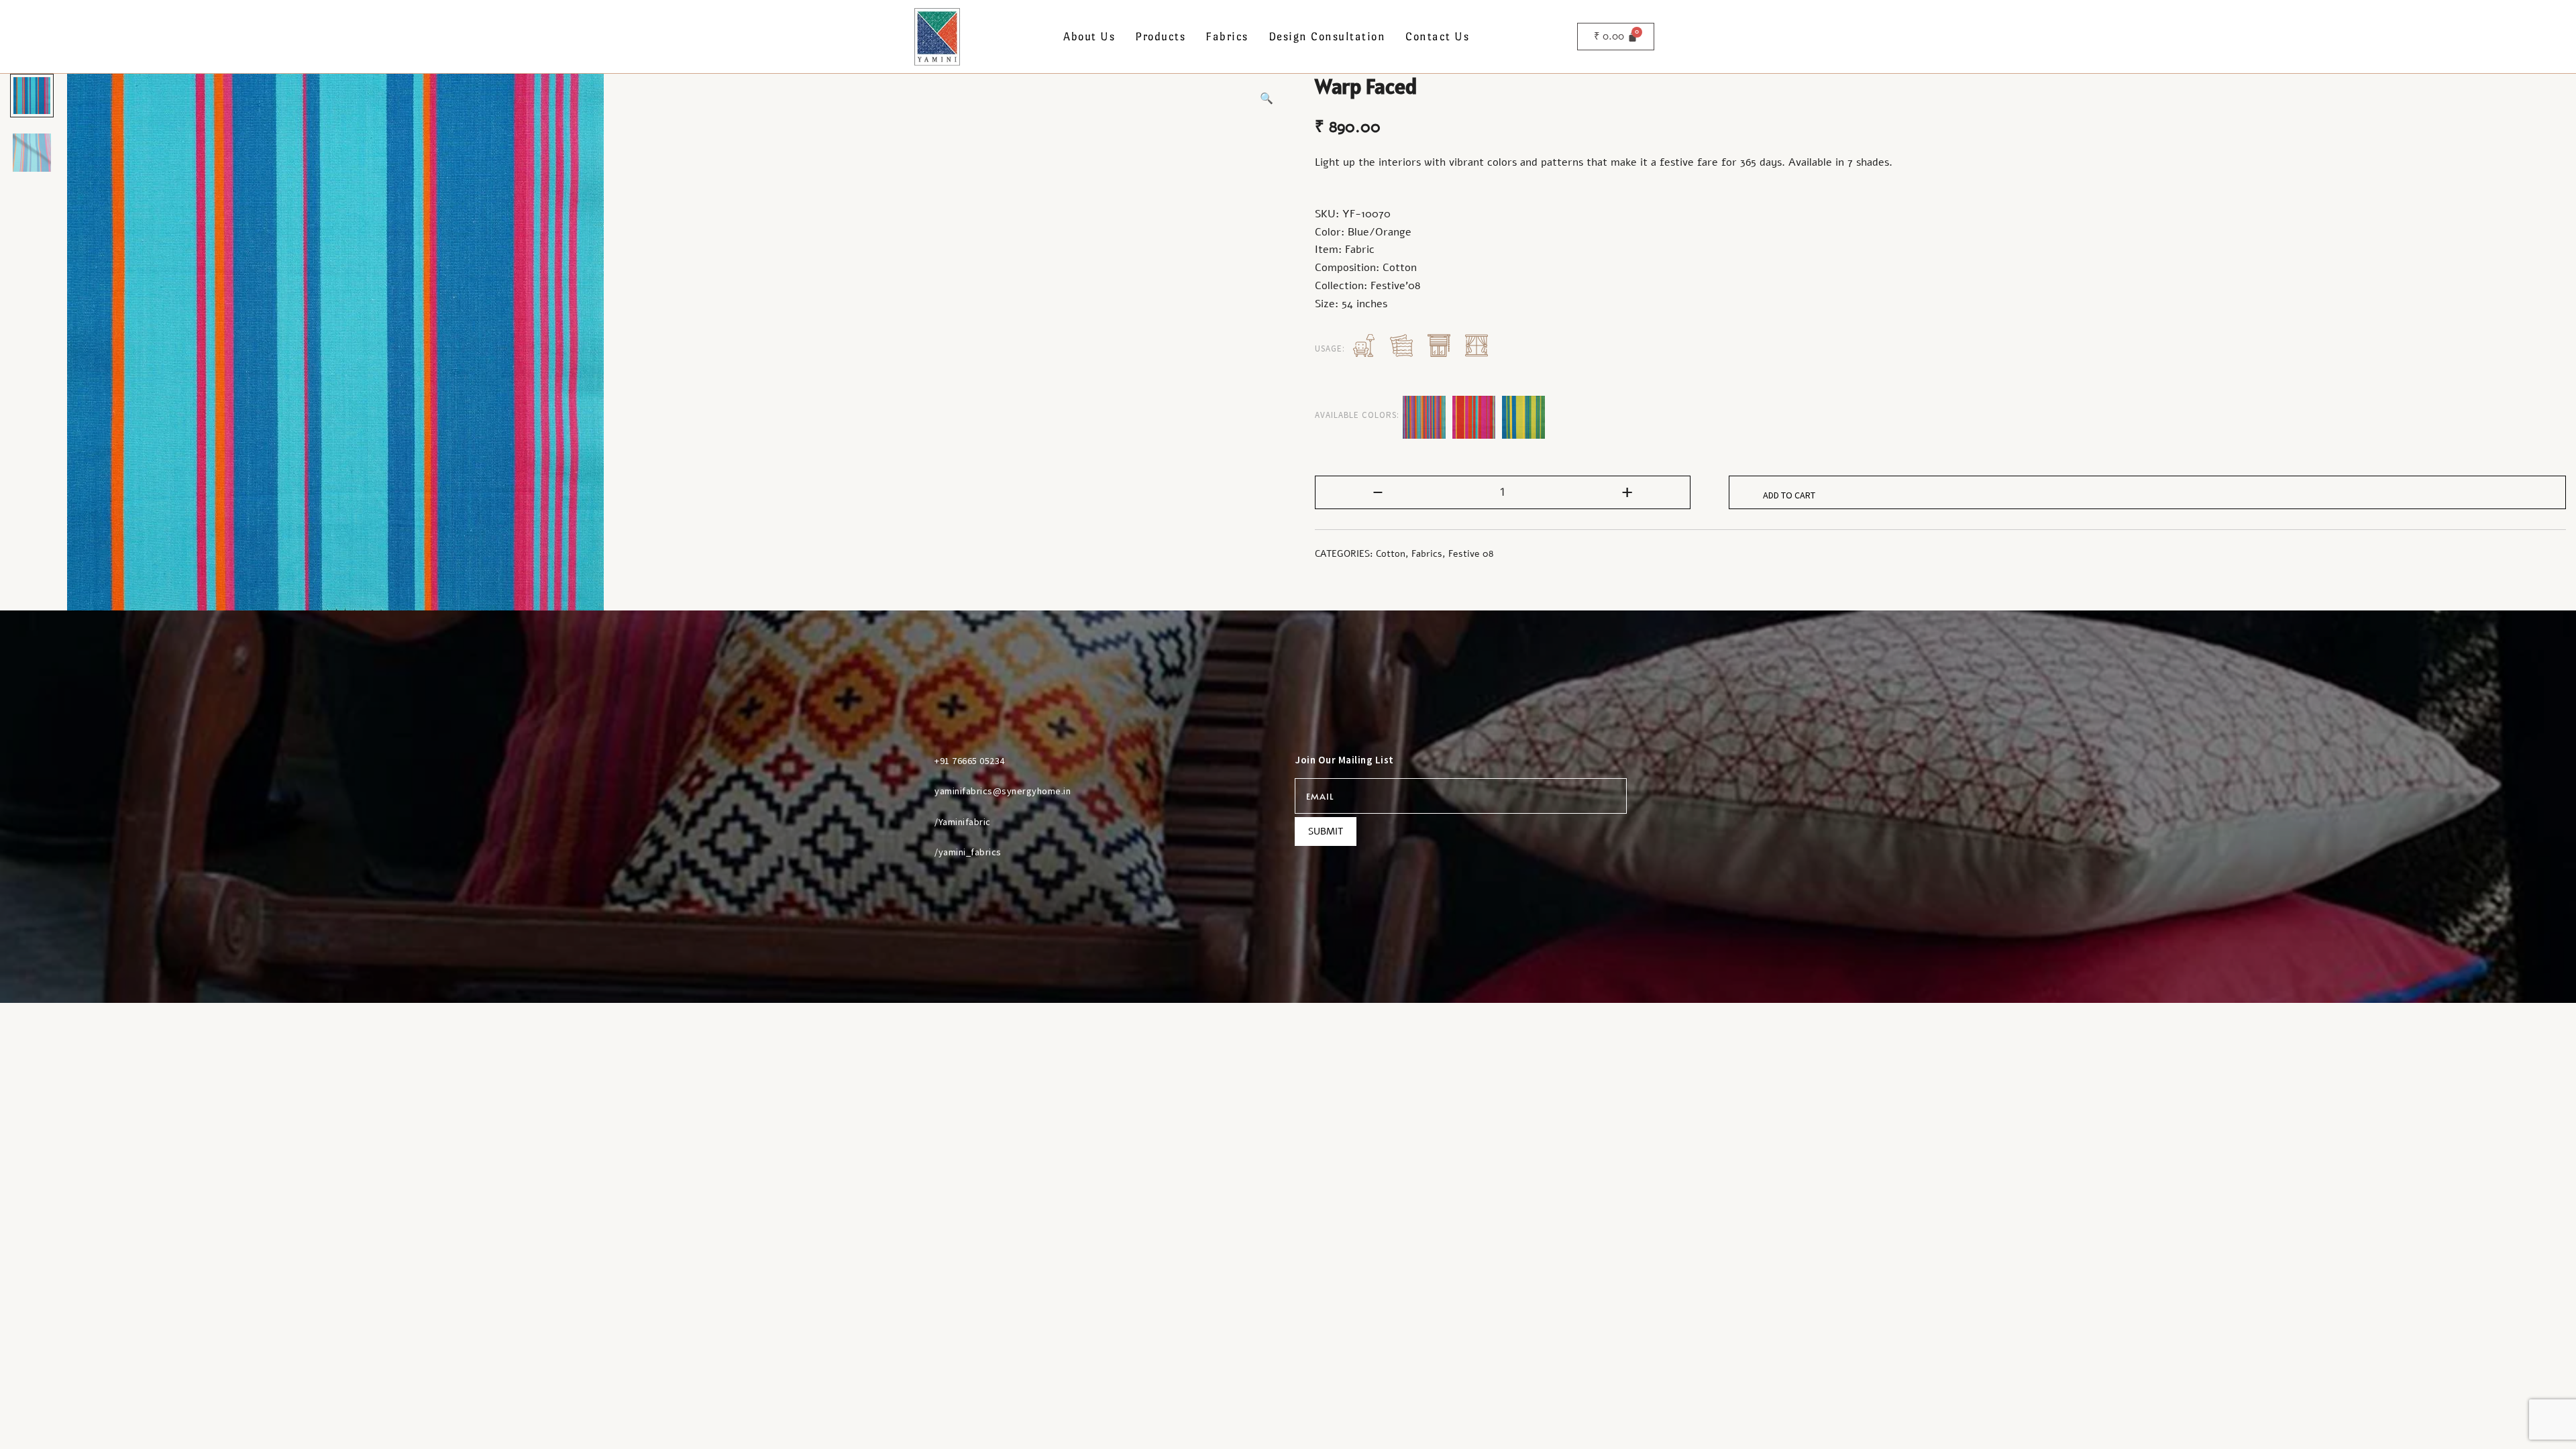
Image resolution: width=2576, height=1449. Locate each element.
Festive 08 (1471, 554)
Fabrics (1227, 37)
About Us (1089, 37)
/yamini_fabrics (968, 852)
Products (1160, 37)
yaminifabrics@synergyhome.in (1003, 791)
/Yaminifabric (963, 822)
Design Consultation (1327, 37)
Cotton (1391, 554)
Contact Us (1437, 37)
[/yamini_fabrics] (918, 852)
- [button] (1378, 491)
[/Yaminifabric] (918, 822)
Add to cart (1789, 495)
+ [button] (1627, 491)
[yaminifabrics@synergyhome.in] (918, 791)
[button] (1267, 99)
